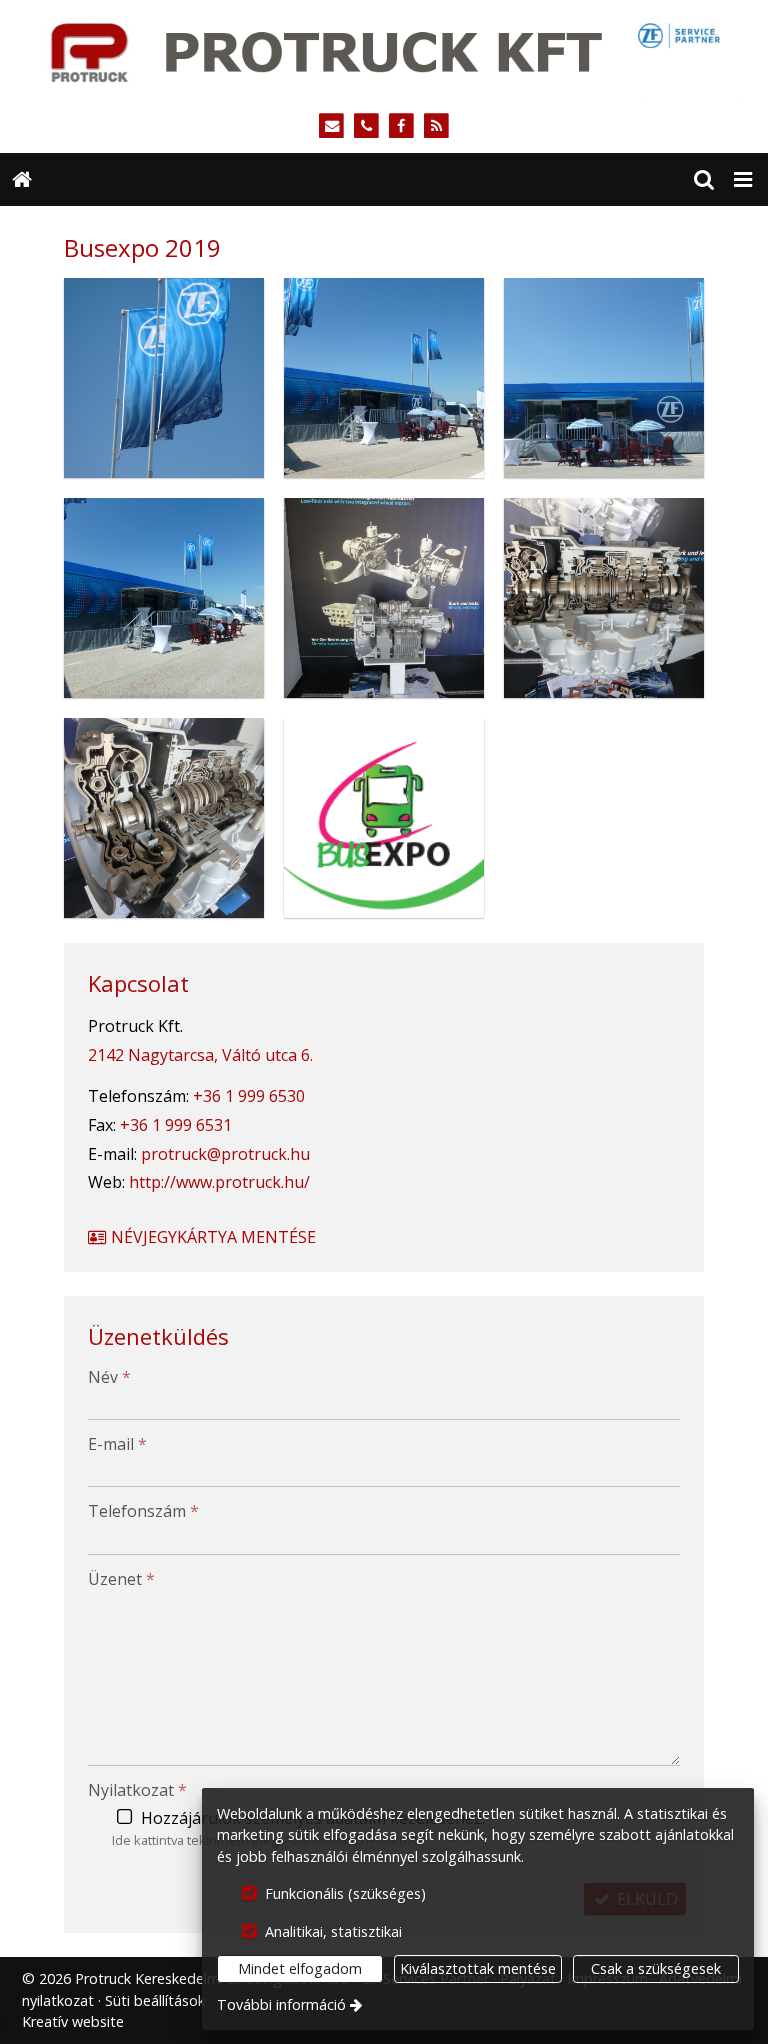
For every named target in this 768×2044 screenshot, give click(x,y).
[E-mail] (331, 126)
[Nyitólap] (384, 50)
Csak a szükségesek (656, 1968)
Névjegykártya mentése (211, 1237)
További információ (281, 2004)
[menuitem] (22, 180)
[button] (743, 180)
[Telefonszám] (366, 126)
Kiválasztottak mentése (478, 1968)
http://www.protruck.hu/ (219, 1182)
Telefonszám (143, 1511)
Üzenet (121, 1579)
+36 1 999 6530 (249, 1096)
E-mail (117, 1444)
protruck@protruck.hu (225, 1154)
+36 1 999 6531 (176, 1125)
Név (109, 1377)
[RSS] (436, 126)
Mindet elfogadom (300, 1968)
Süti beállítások (155, 2000)
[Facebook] (401, 126)
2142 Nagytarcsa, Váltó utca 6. (200, 1055)
